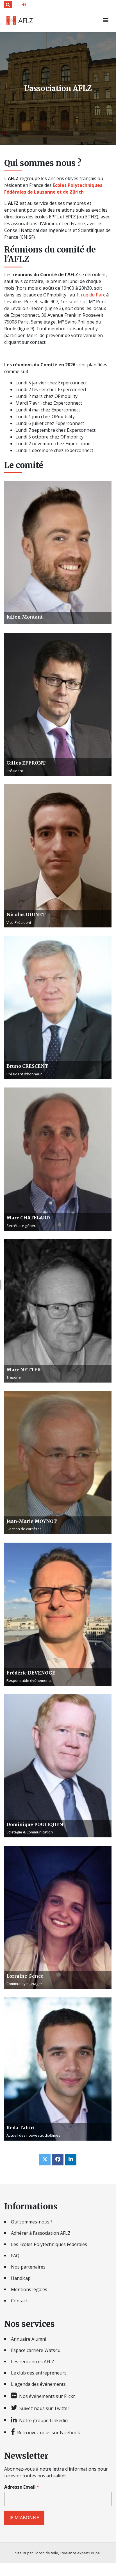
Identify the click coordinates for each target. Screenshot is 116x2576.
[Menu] (105, 21)
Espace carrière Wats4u (36, 2350)
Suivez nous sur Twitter (44, 2408)
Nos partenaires (28, 2267)
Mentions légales (29, 2289)
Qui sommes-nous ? (32, 2222)
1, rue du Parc (91, 295)
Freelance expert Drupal (80, 2553)
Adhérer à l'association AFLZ (41, 2233)
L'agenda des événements (38, 2384)
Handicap (21, 2278)
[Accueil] (11, 21)
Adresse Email (20, 2487)
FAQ (15, 2256)
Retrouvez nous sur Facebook (49, 2432)
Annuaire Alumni (29, 2339)
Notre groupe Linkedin (43, 2420)
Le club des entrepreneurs (39, 2373)
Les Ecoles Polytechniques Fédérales (49, 2244)
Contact (19, 2301)
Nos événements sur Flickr (47, 2396)
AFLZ (26, 21)
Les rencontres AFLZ (33, 2362)
